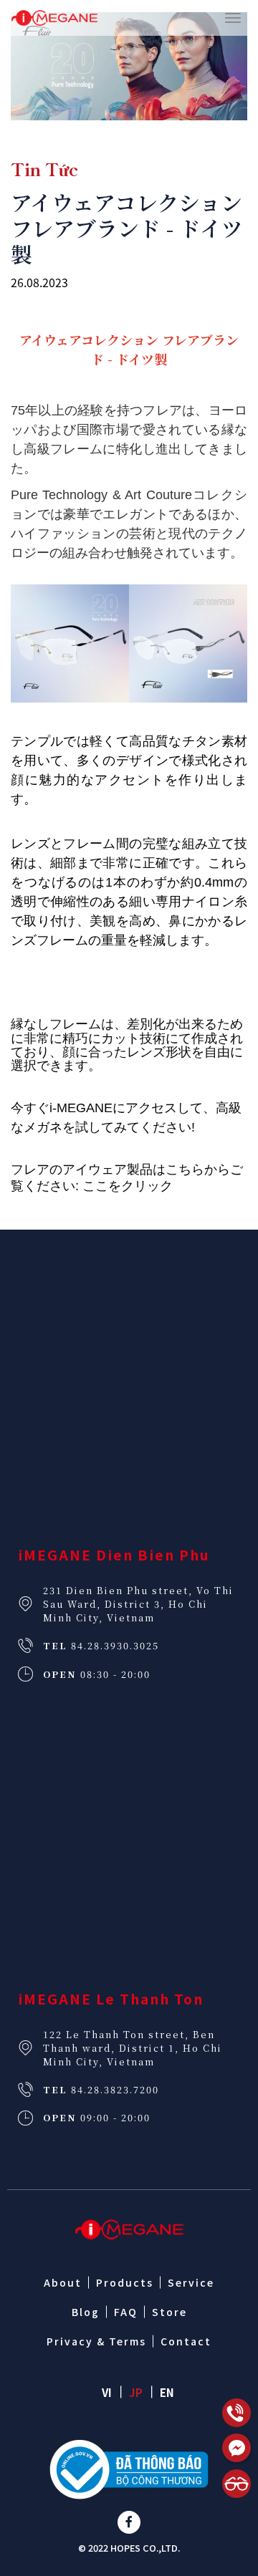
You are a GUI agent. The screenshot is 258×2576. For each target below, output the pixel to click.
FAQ (126, 2312)
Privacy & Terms (96, 2341)
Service (191, 2282)
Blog (86, 2312)
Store (169, 2312)
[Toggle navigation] (233, 18)
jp (136, 2392)
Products (125, 2282)
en (167, 2392)
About (63, 2282)
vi (107, 2392)
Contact (186, 2341)
